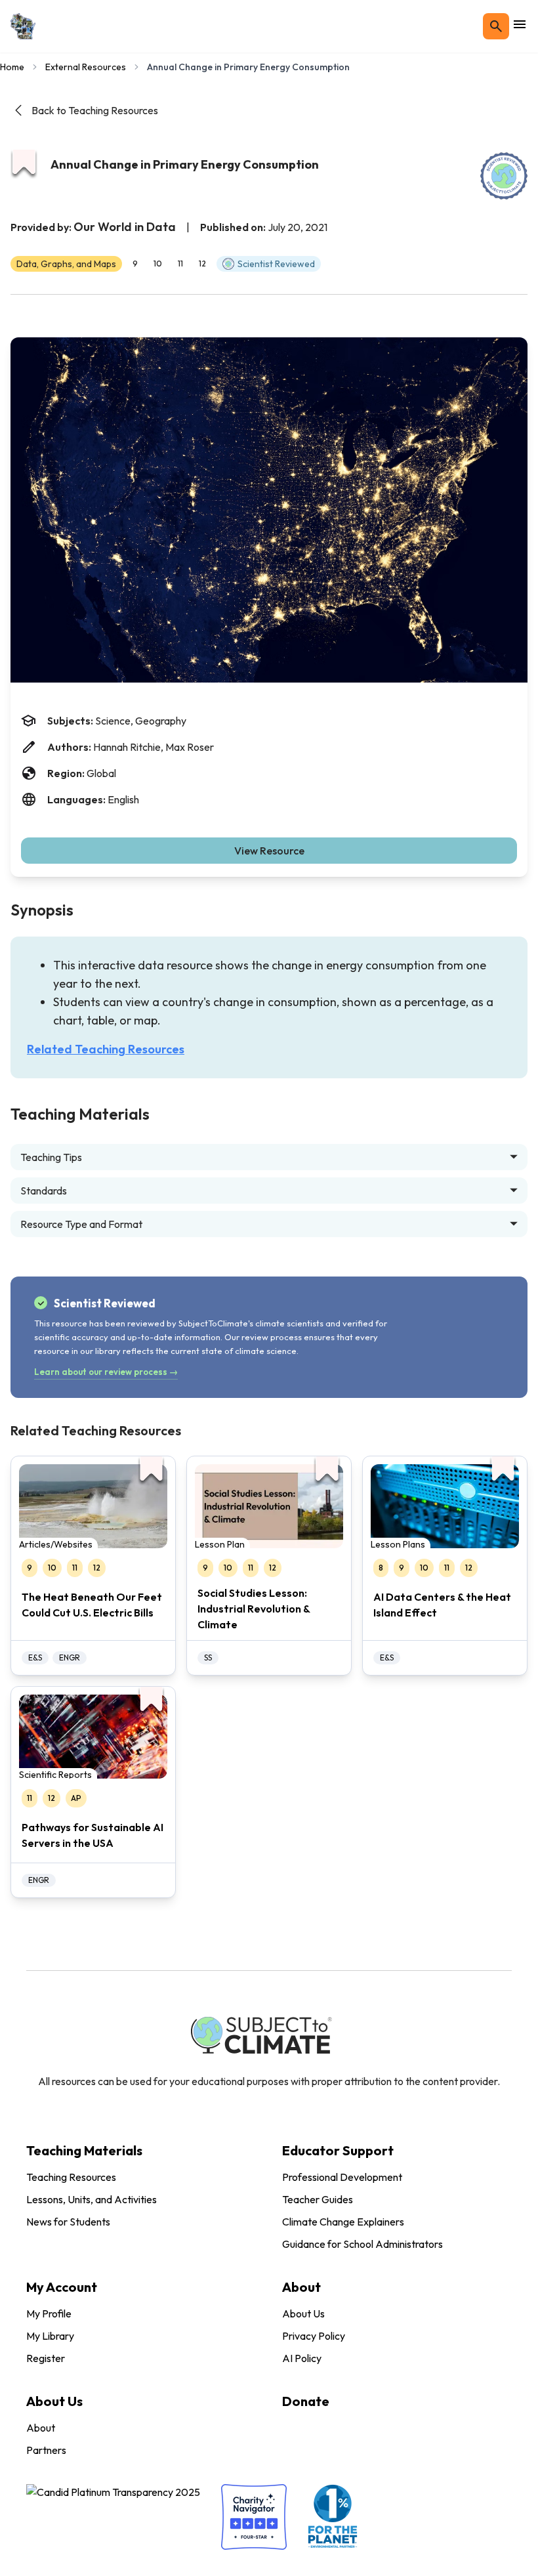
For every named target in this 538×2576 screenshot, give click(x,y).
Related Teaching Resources (106, 1049)
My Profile (49, 2313)
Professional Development (342, 2177)
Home (12, 67)
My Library (50, 2336)
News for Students (68, 2222)
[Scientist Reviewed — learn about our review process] (504, 176)
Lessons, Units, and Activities (92, 2199)
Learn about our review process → (106, 1372)
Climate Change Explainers (343, 2222)
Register (46, 2358)
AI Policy (302, 2358)
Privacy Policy (314, 2336)
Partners (46, 2450)
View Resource (269, 851)
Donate (306, 2401)
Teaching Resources (71, 2177)
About (41, 2428)
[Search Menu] (496, 26)
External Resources (86, 67)
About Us (303, 2313)
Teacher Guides (318, 2199)
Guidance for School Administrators (362, 2244)
